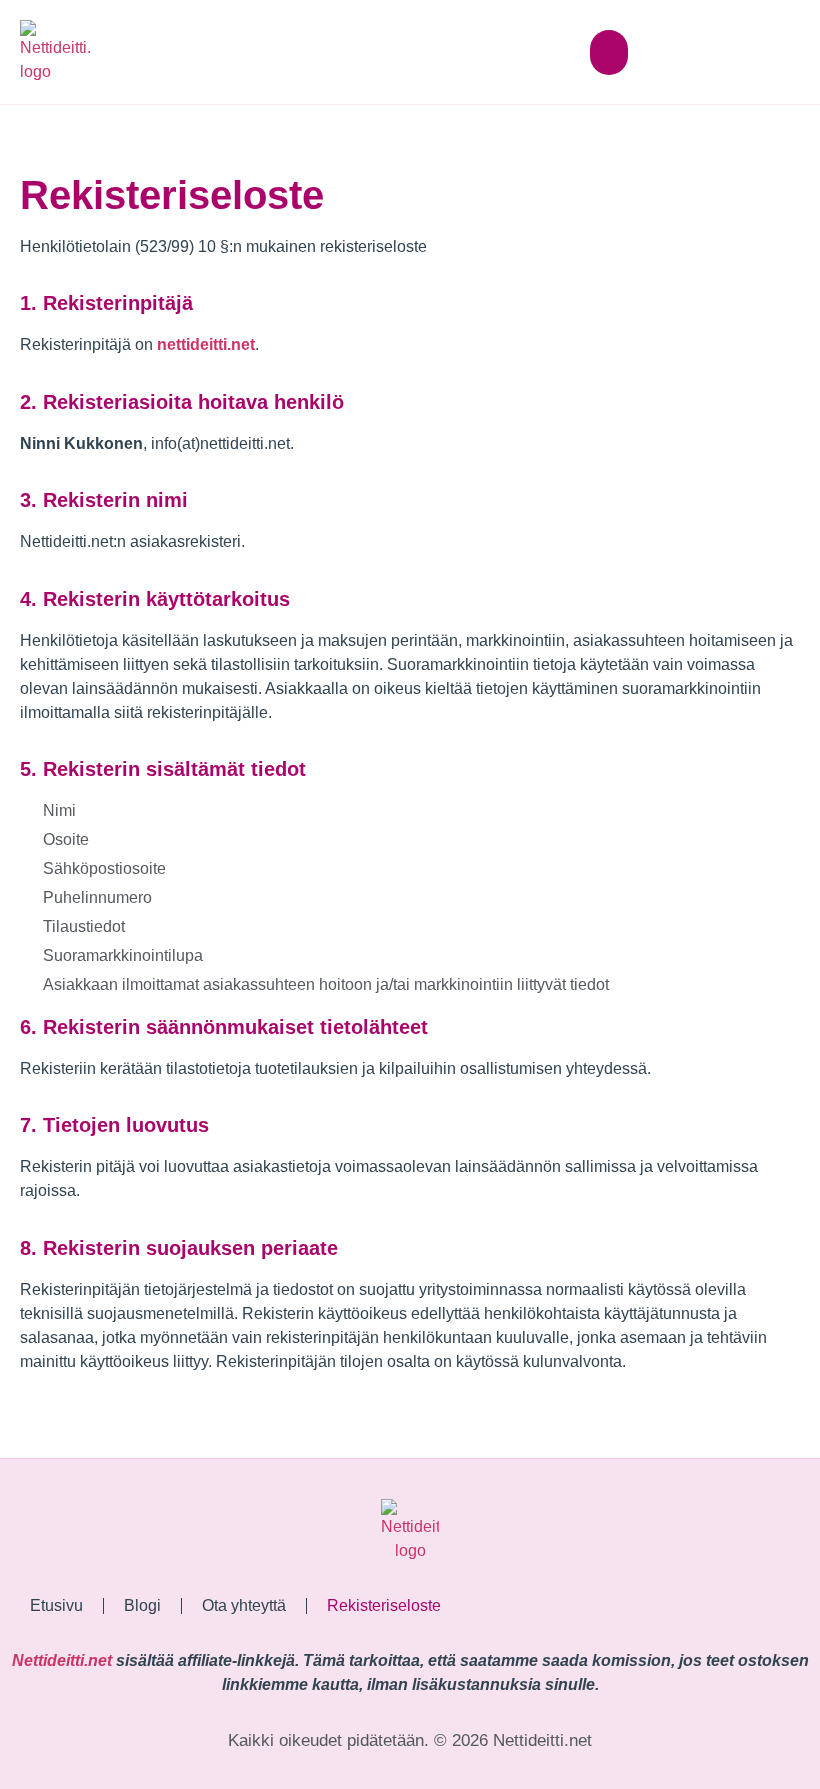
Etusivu (56, 1605)
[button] (609, 52)
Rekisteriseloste (384, 1605)
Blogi (142, 1605)
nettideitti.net (206, 344)
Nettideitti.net (62, 1660)
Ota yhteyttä (244, 1605)
